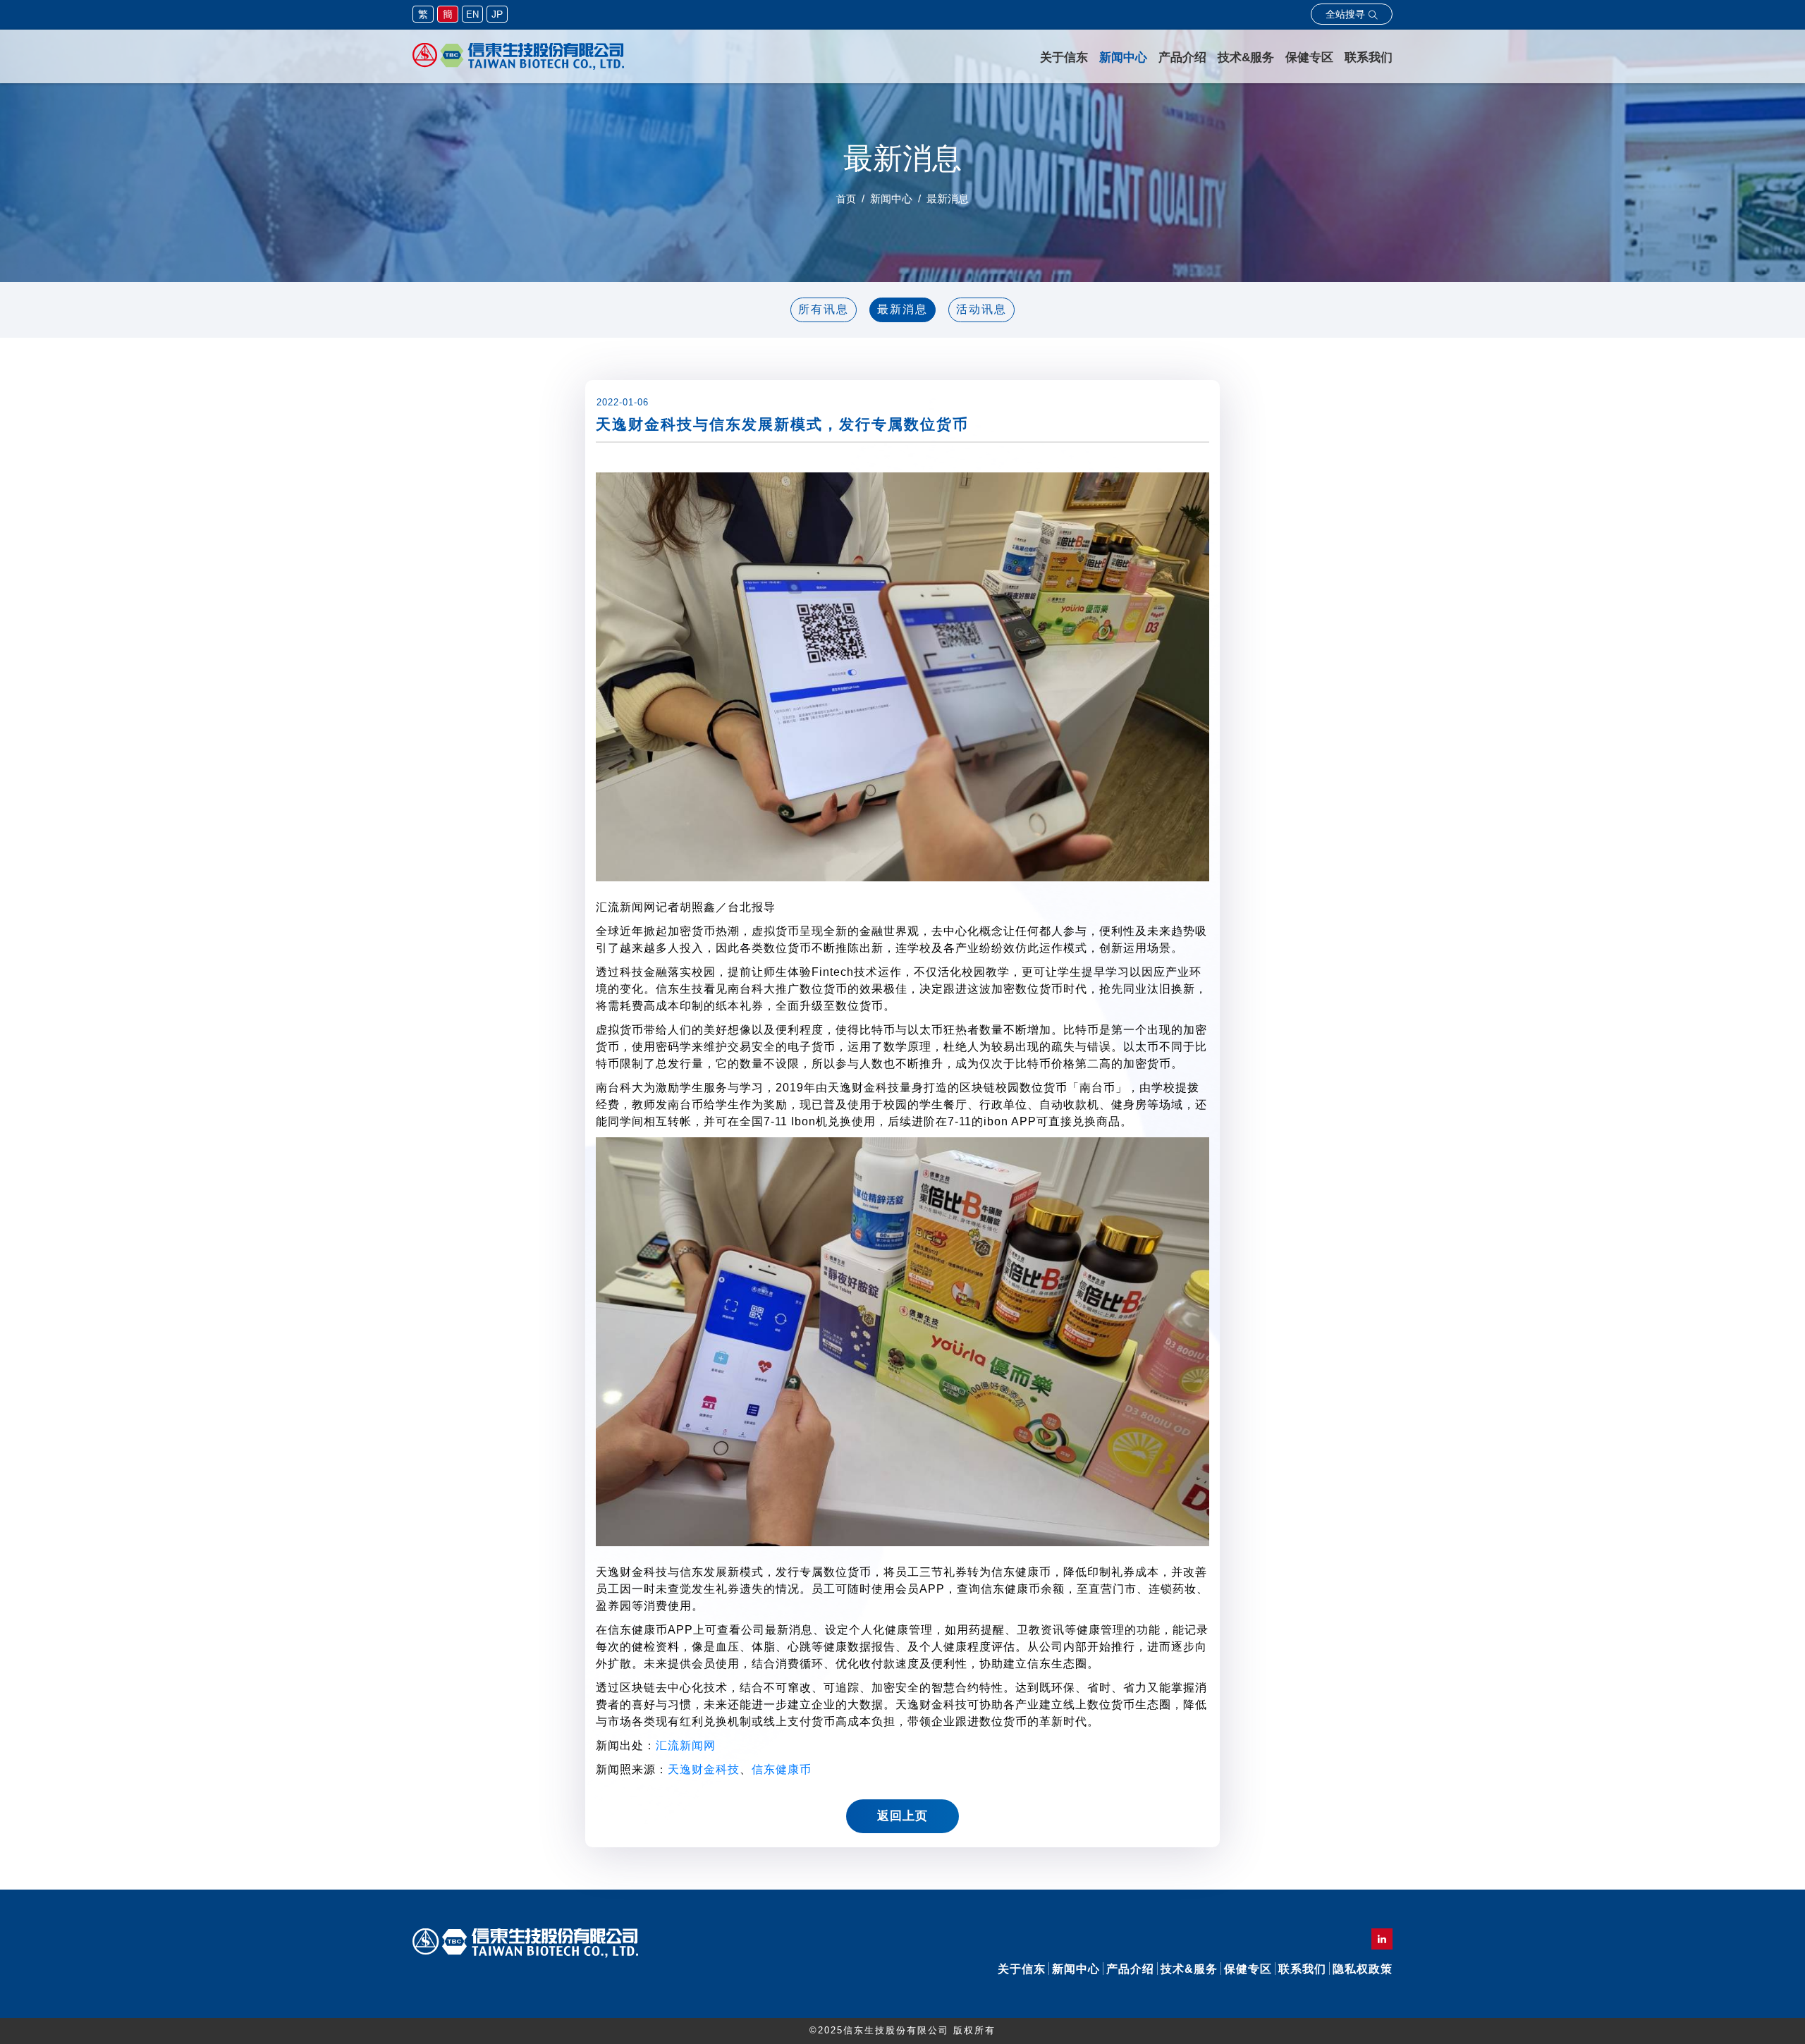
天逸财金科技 (704, 1769)
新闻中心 (1123, 57)
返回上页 (902, 1816)
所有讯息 (824, 309)
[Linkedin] (1382, 1939)
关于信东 (1064, 57)
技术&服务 (1246, 57)
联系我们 (1369, 57)
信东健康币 (782, 1769)
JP (497, 14)
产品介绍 (1182, 57)
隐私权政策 (1363, 1969)
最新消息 (902, 309)
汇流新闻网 (686, 1745)
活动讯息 (981, 309)
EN (472, 14)
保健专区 (1309, 57)
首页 (846, 199)
